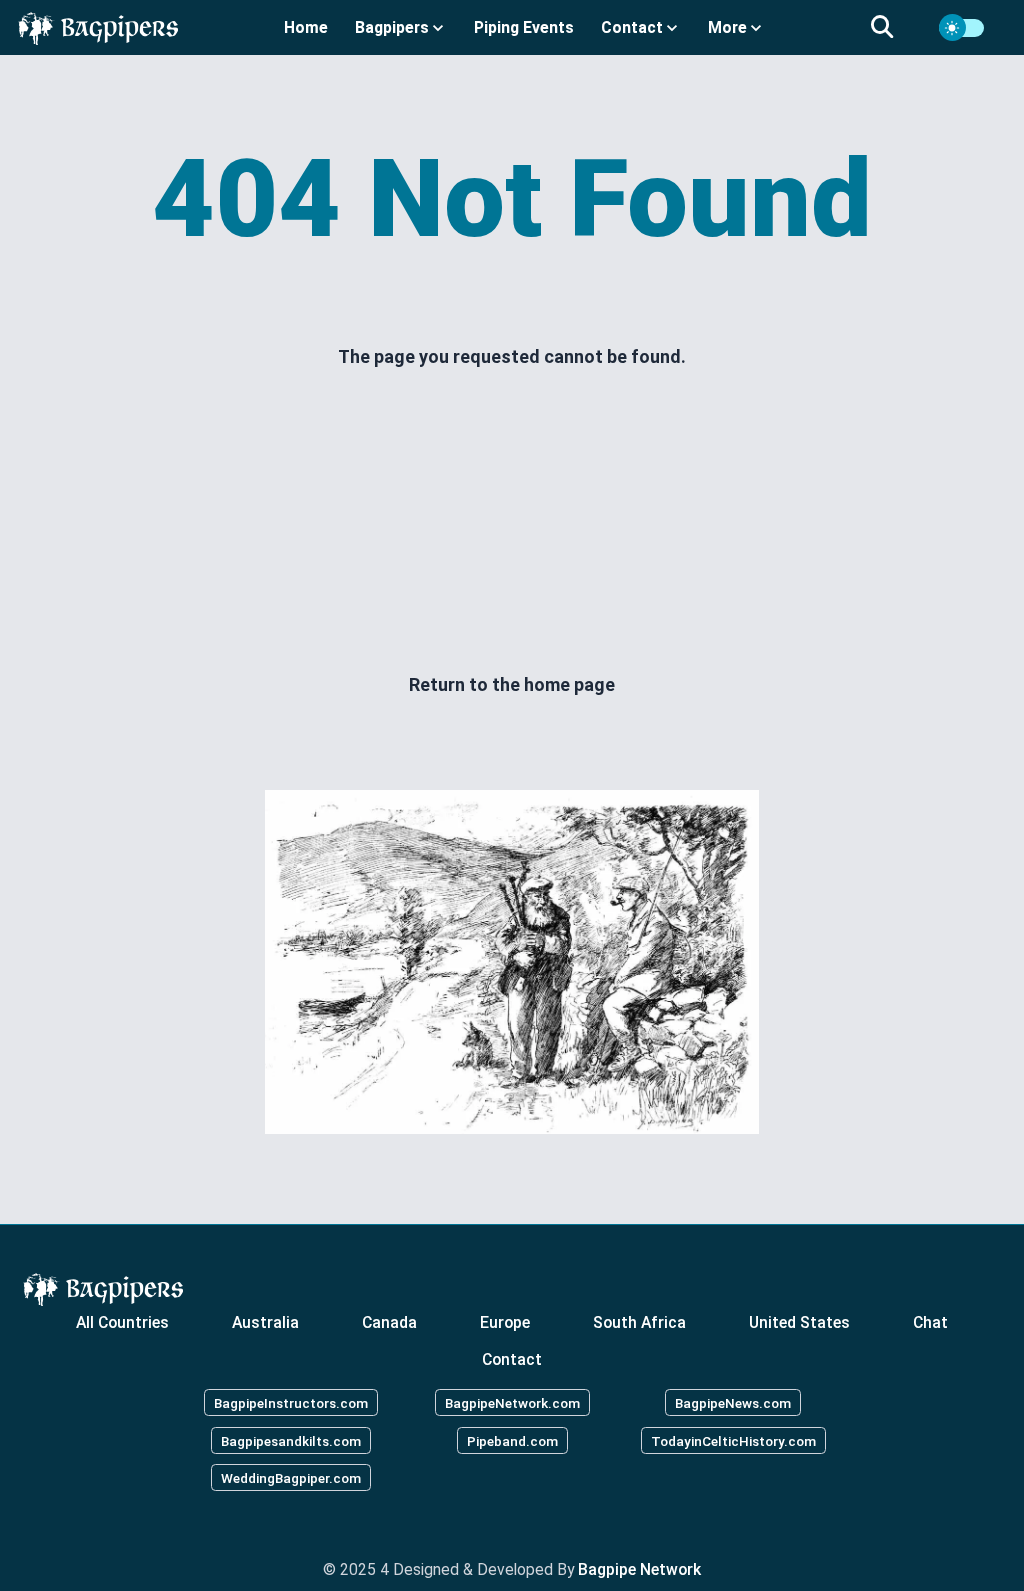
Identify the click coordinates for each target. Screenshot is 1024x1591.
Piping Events (524, 27)
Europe (505, 1321)
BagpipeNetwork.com (512, 1402)
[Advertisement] (512, 521)
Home (306, 27)
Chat (930, 1321)
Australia (265, 1321)
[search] (894, 28)
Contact (512, 1359)
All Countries (122, 1321)
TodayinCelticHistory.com (733, 1440)
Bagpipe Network (639, 1569)
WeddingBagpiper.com (291, 1478)
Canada (389, 1321)
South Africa (639, 1321)
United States (799, 1321)
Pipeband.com (512, 1440)
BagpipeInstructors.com (291, 1402)
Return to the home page (512, 684)
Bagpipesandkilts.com (291, 1440)
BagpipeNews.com (733, 1402)
